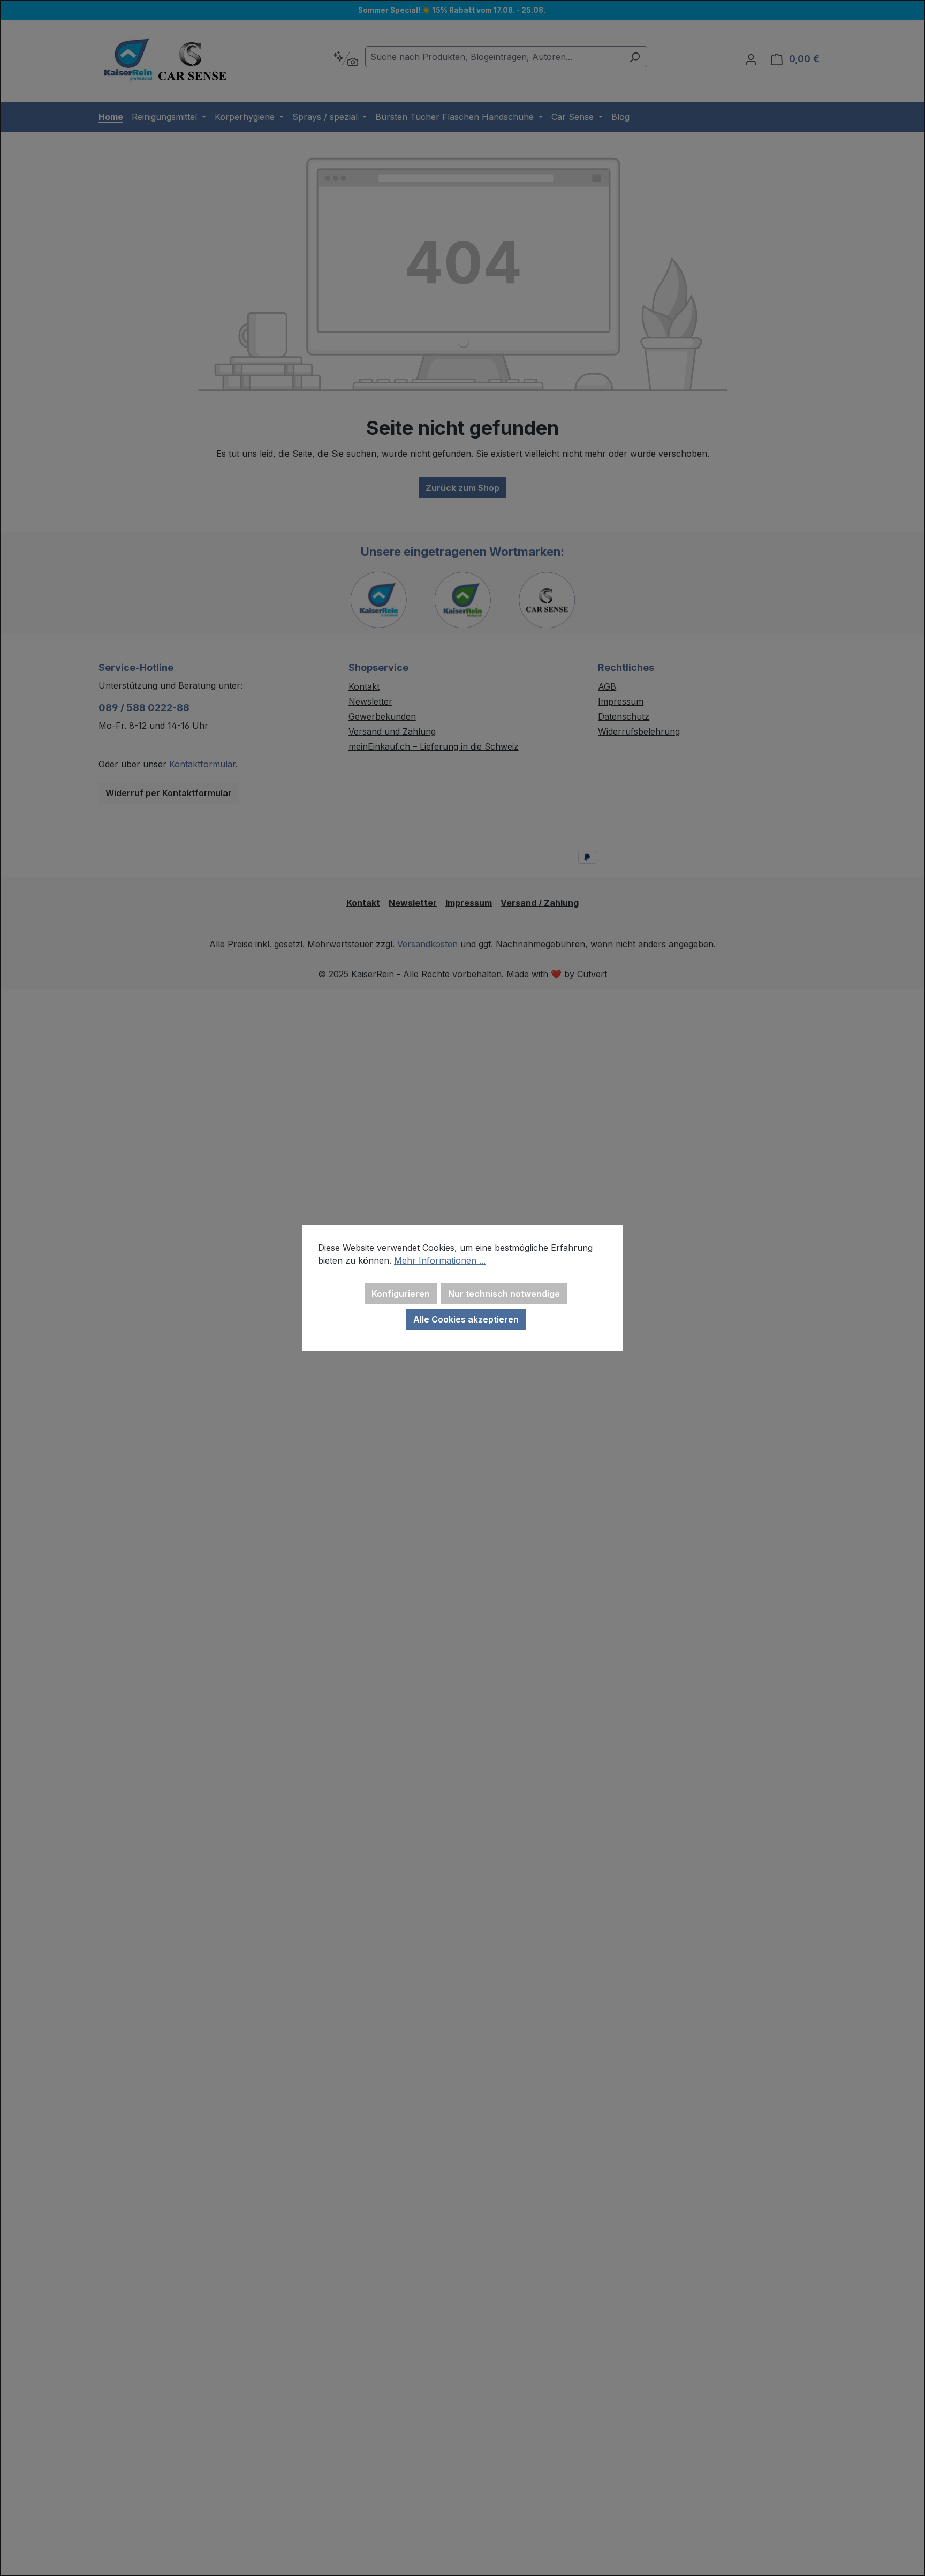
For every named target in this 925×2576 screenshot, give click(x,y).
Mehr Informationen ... (440, 1260)
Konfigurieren (401, 1294)
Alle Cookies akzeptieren (466, 1319)
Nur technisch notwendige (504, 1294)
